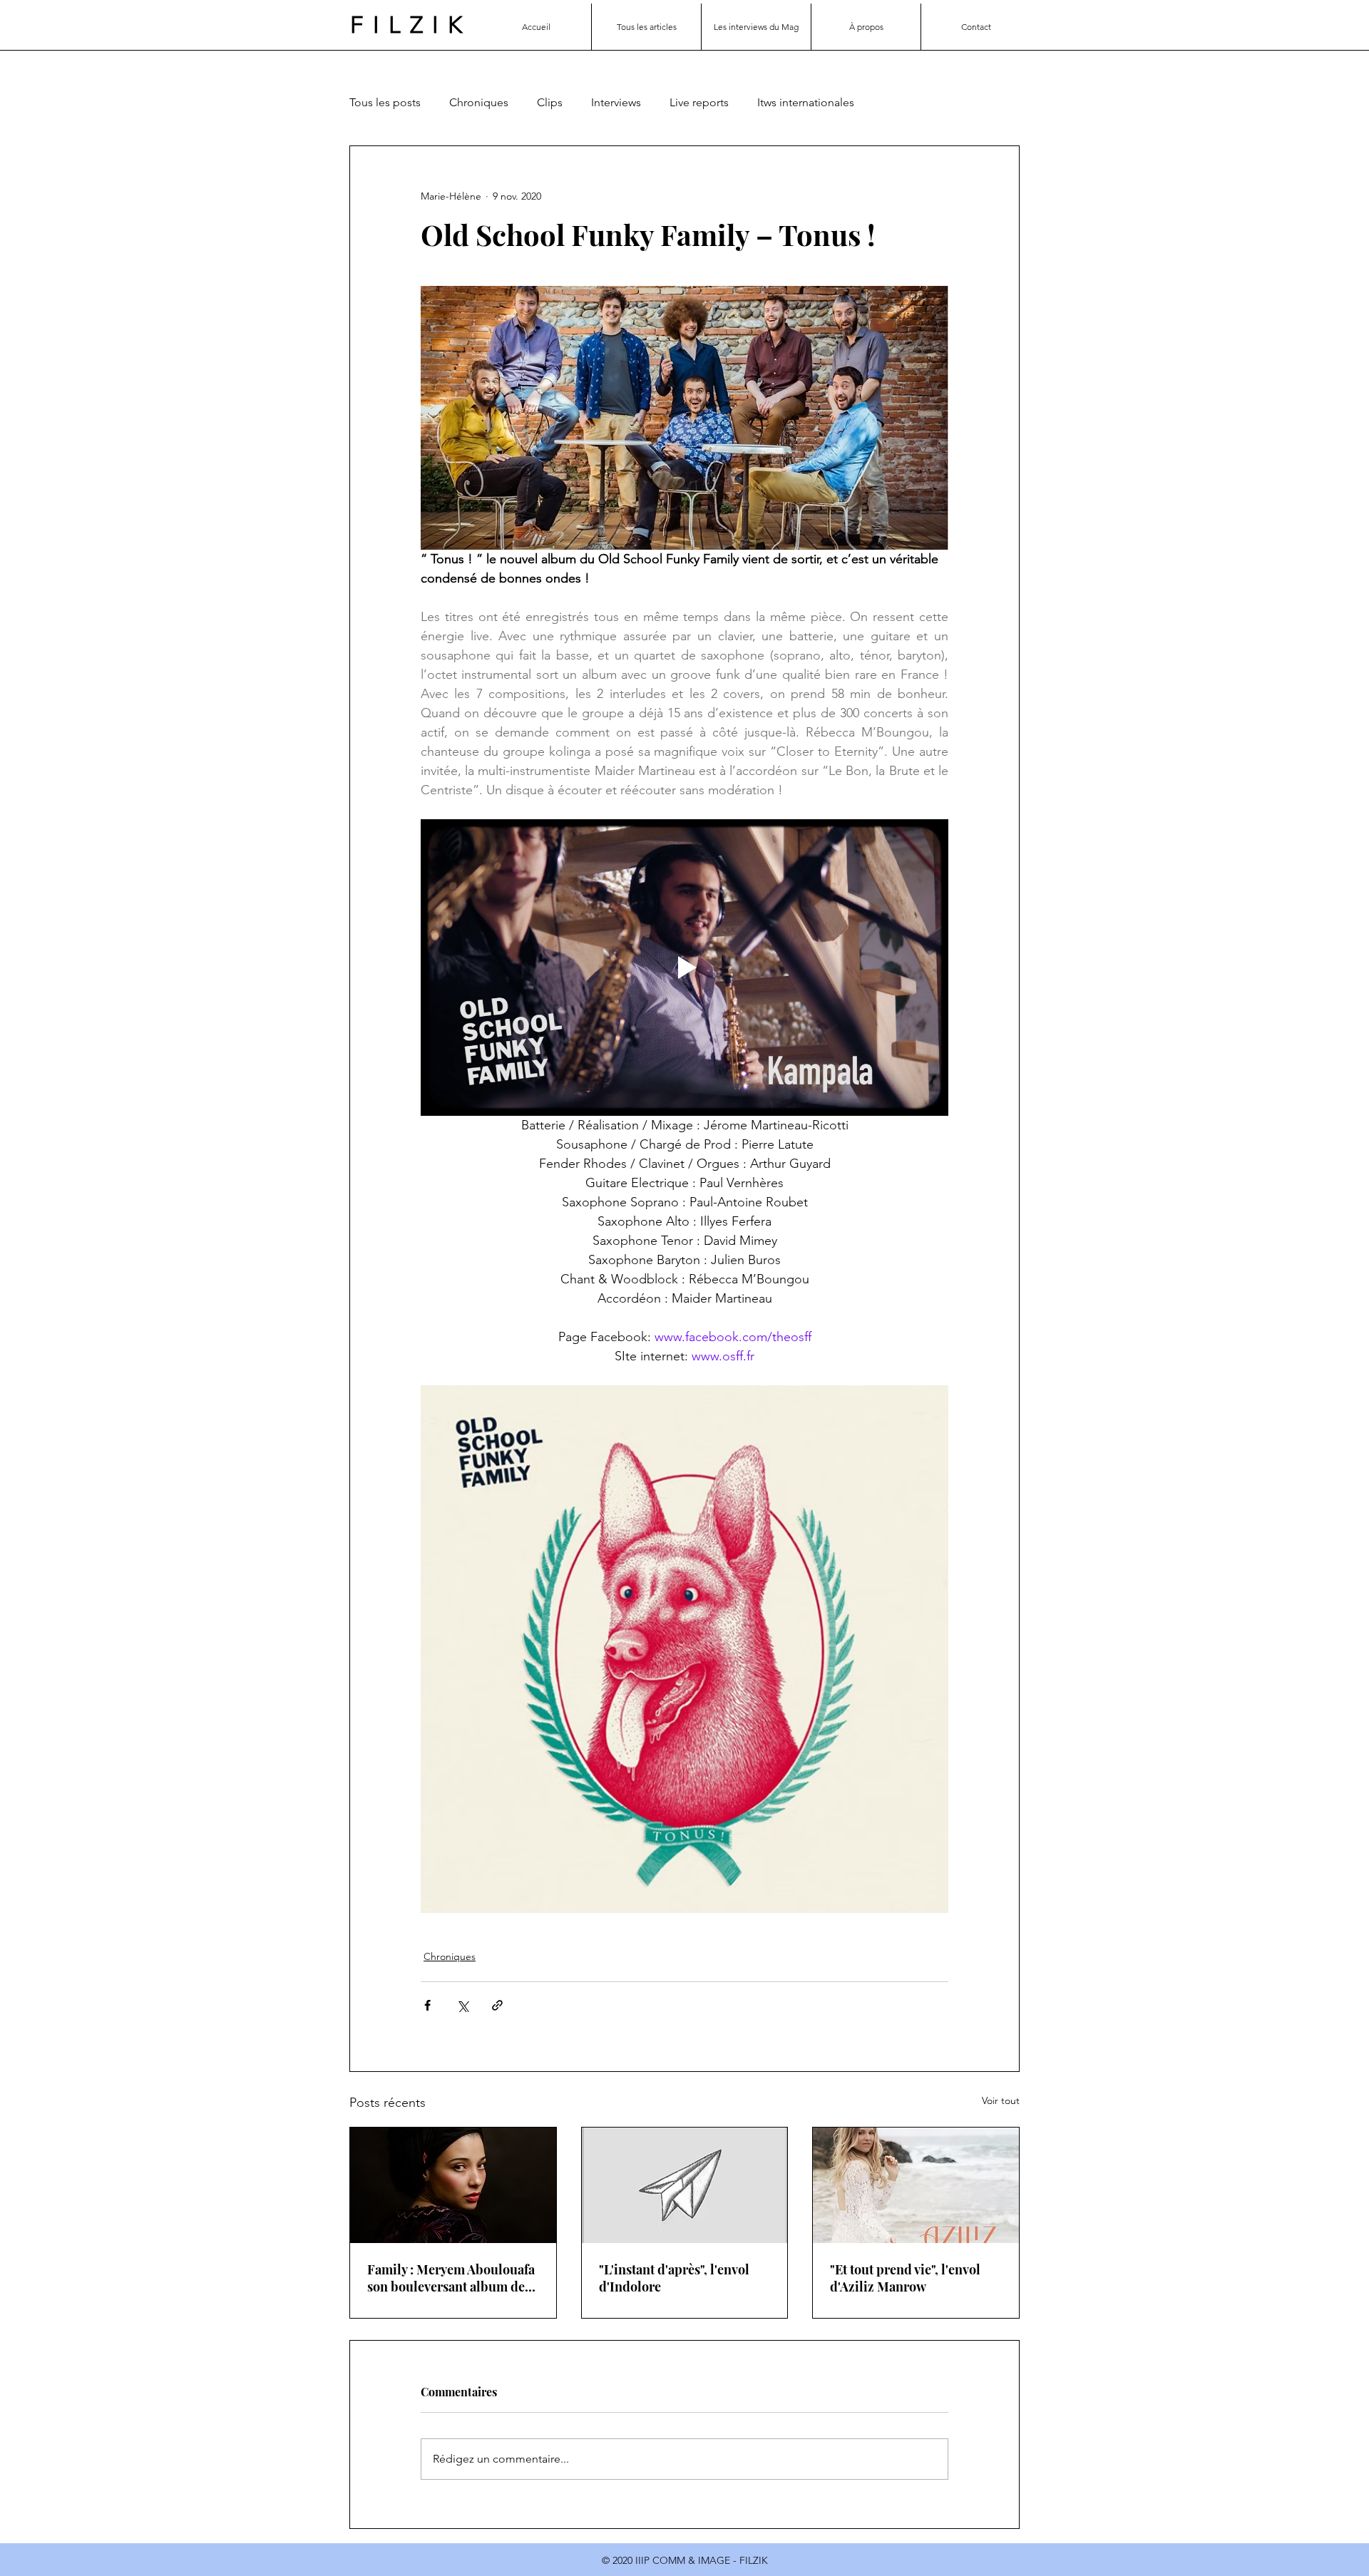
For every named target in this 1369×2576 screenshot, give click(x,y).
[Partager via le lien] (497, 2005)
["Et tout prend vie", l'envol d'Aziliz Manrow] (916, 2185)
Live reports (699, 102)
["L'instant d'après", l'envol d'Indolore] (685, 2185)
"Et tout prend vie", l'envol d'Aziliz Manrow (905, 2278)
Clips (550, 102)
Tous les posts (385, 102)
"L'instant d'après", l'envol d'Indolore (674, 2278)
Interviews (616, 102)
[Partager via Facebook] (427, 2005)
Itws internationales (806, 102)
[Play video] (684, 968)
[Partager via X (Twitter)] (462, 2005)
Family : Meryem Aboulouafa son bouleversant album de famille (451, 2278)
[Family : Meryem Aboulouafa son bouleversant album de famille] (453, 2185)
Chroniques (479, 102)
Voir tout (1001, 2100)
